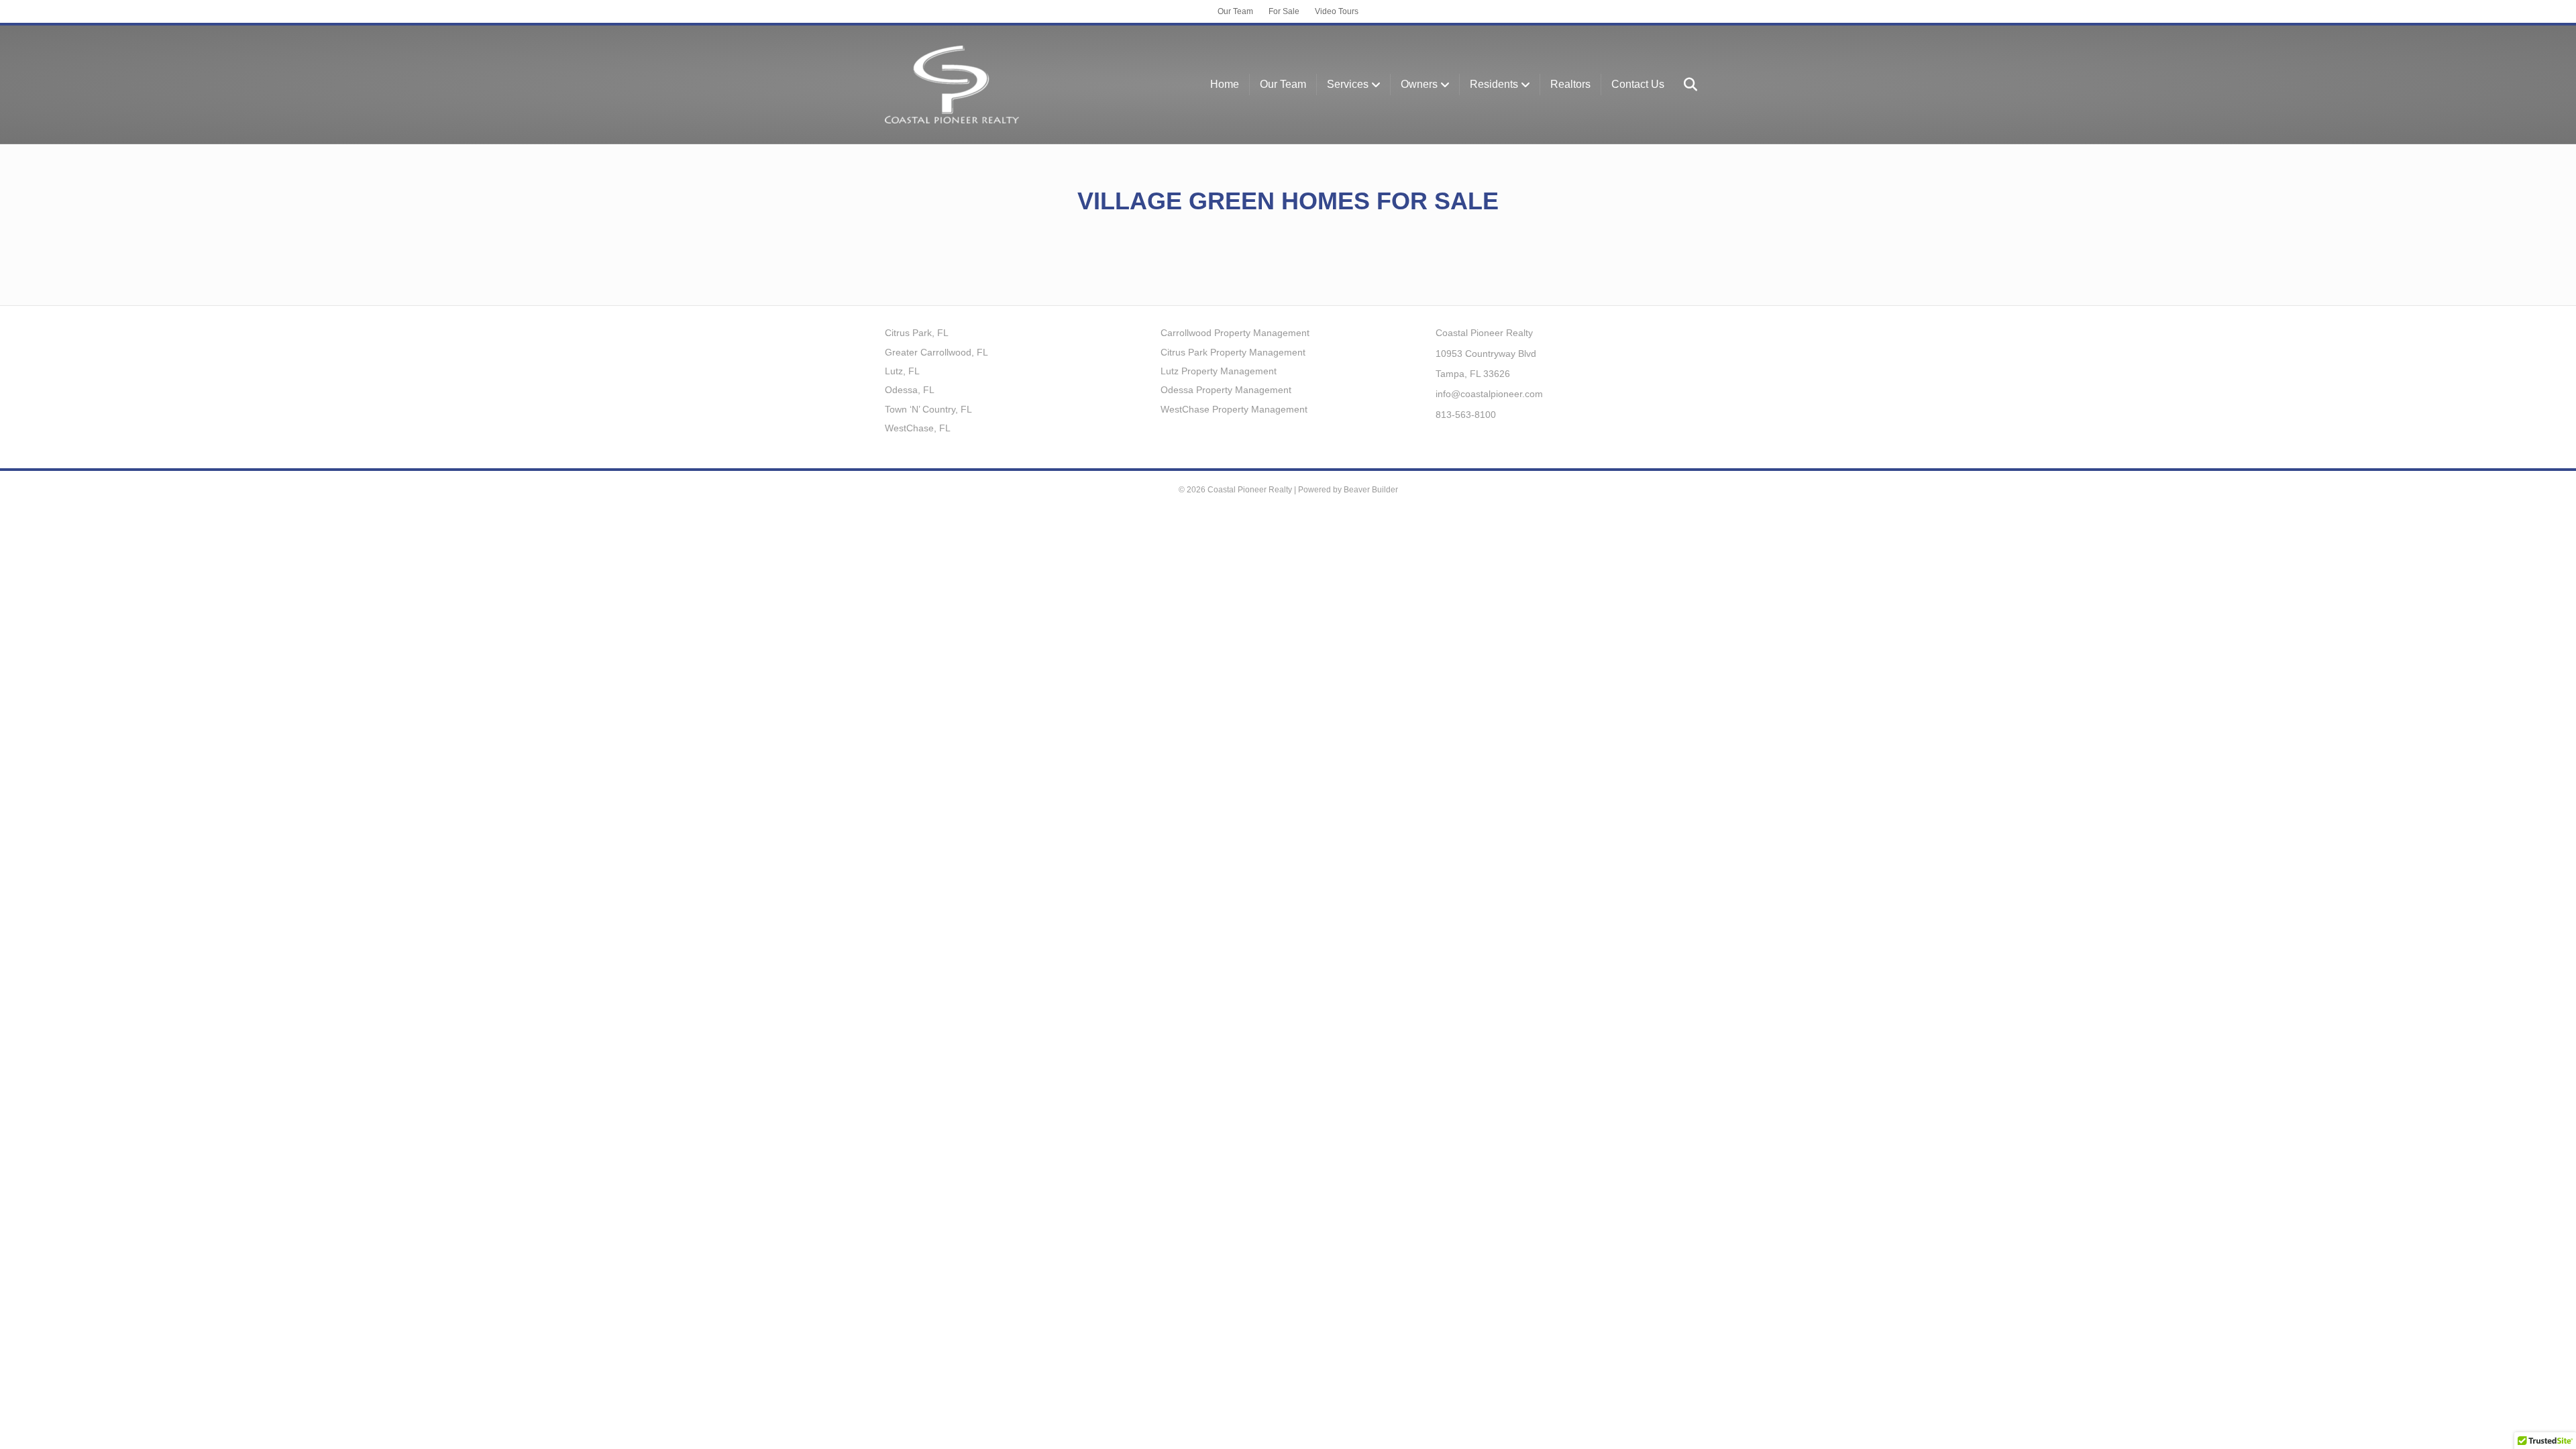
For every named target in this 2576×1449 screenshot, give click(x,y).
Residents (1494, 84)
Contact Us (1638, 84)
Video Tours (1337, 11)
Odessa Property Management (1226, 390)
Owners (1419, 84)
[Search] (1683, 85)
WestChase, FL (918, 428)
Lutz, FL (902, 371)
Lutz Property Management (1219, 371)
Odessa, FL (910, 390)
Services (1348, 84)
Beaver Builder (1371, 490)
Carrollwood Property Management (1235, 333)
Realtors (1570, 84)
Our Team (1235, 11)
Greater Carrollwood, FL (936, 352)
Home (1225, 84)
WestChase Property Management (1234, 409)
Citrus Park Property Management (1233, 352)
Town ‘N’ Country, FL (928, 409)
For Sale (1284, 11)
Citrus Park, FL (917, 333)
